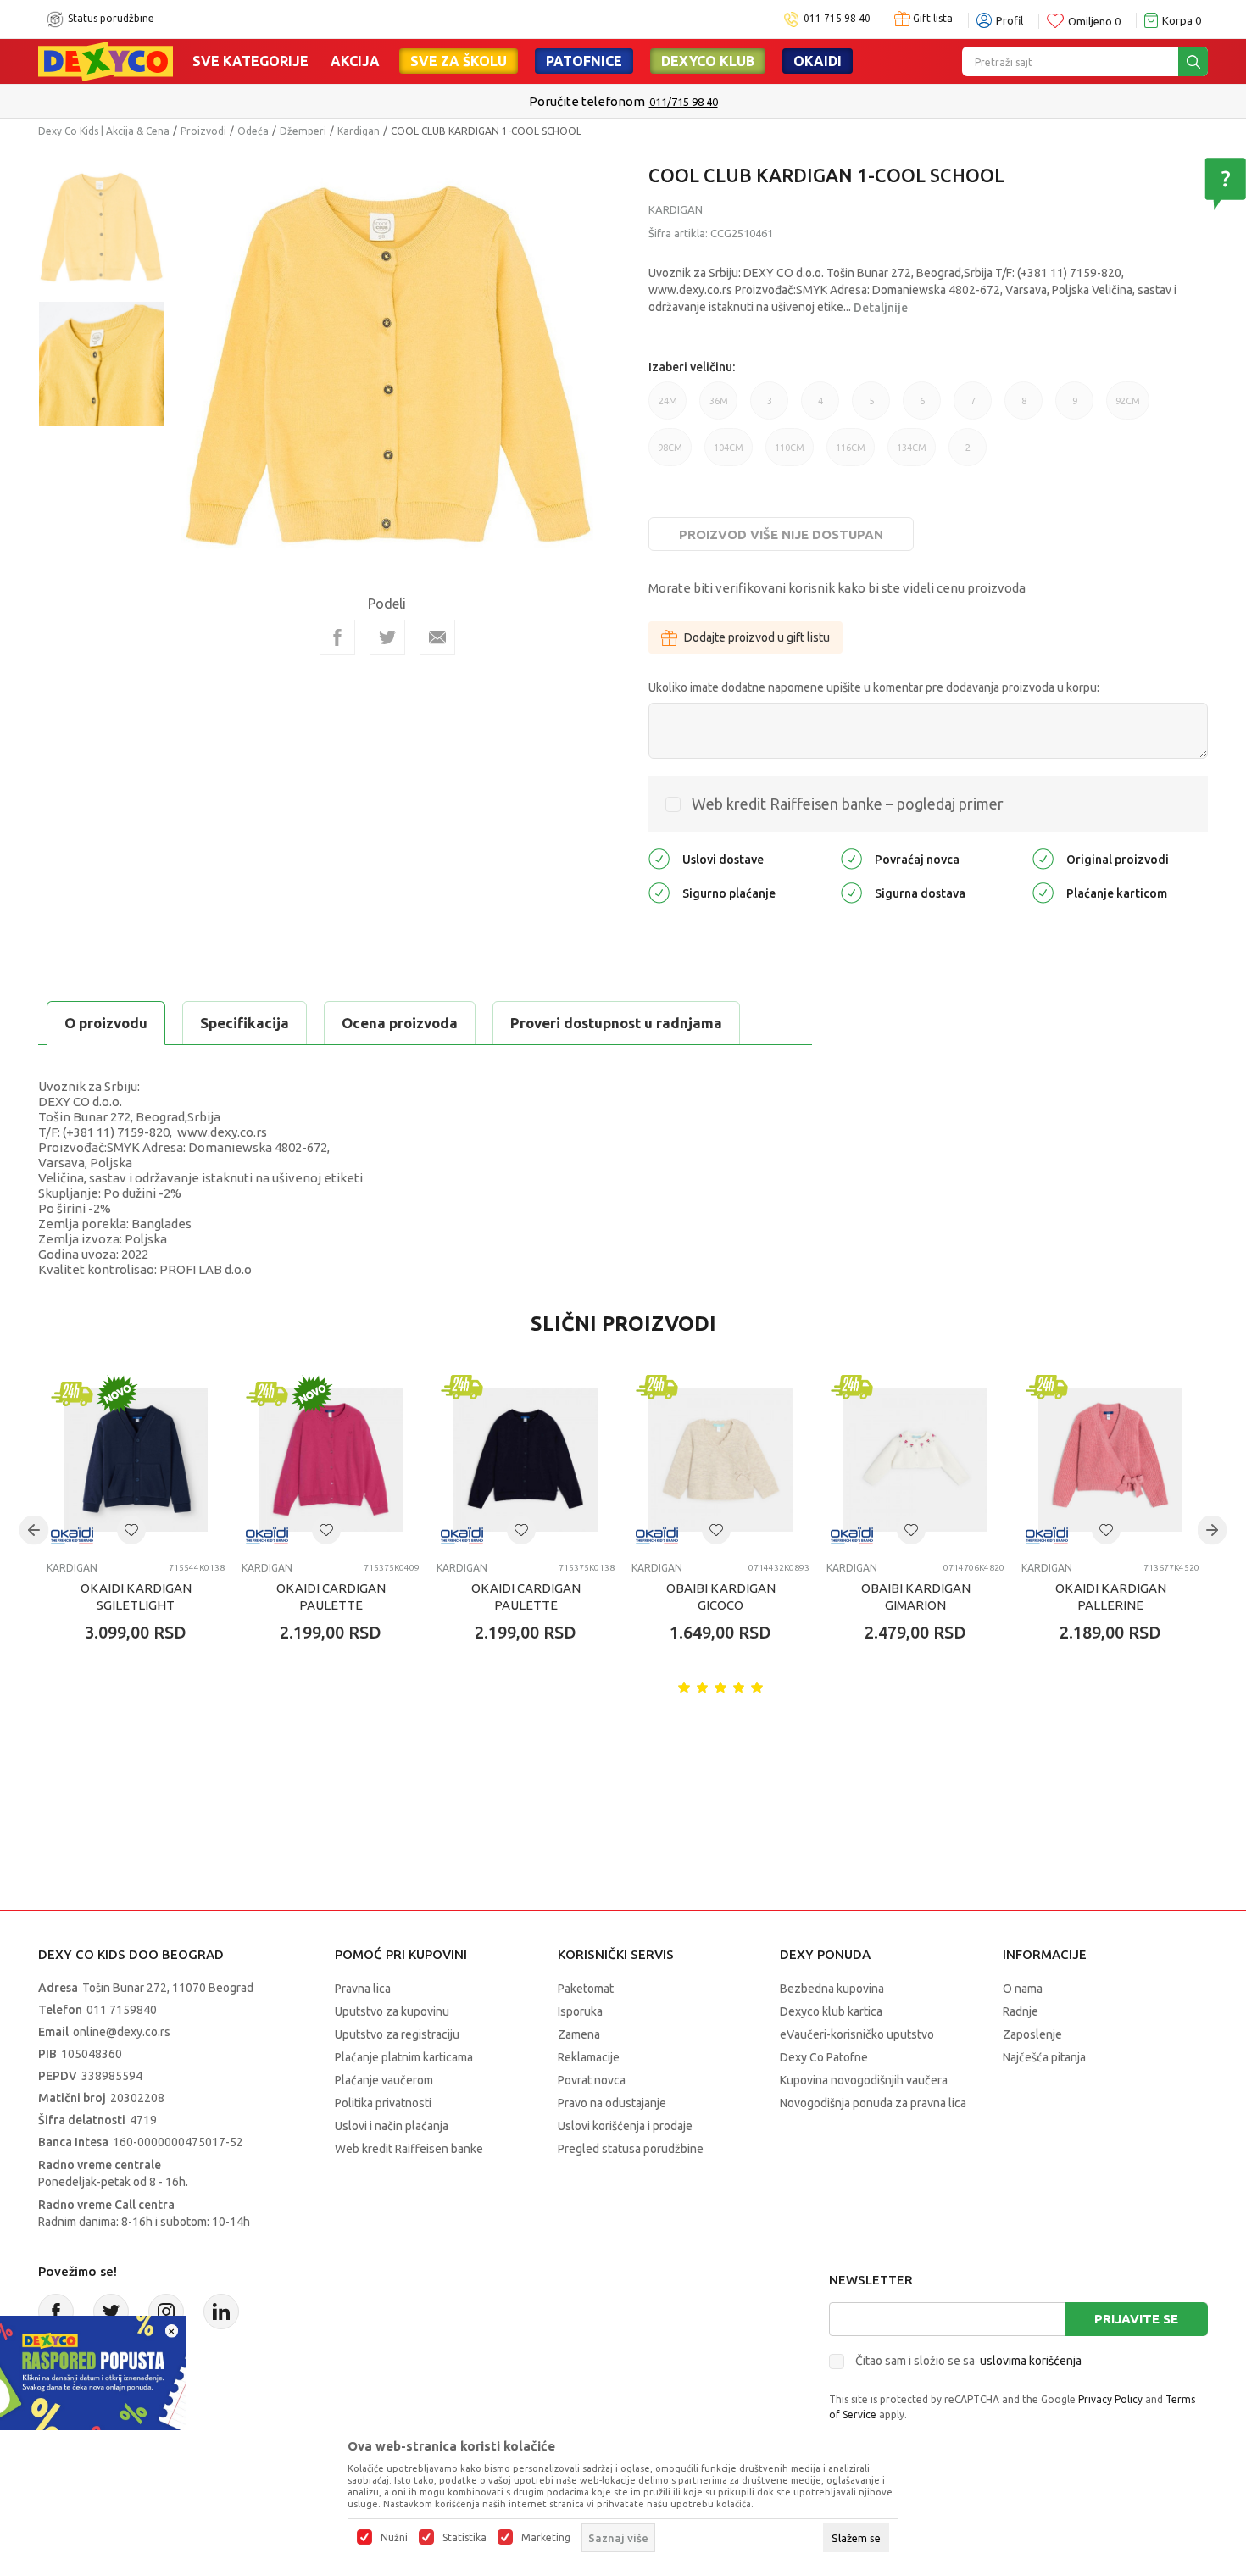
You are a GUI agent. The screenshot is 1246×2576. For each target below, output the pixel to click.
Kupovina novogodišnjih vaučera (864, 2080)
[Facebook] (337, 637)
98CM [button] (670, 454)
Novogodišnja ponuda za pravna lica (873, 2103)
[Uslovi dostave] (659, 858)
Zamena (579, 2034)
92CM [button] (1128, 408)
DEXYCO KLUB (708, 61)
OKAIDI (818, 61)
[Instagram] (166, 2312)
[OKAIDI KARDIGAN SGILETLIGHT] (136, 1460)
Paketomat (586, 1989)
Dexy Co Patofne (824, 2057)
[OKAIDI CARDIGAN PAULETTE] (331, 1460)
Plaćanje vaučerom (384, 2080)
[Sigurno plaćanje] (659, 892)
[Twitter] (111, 2312)
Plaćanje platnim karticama (404, 2057)
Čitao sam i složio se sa (968, 2361)
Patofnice (584, 61)
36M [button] (719, 408)
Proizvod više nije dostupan (781, 534)
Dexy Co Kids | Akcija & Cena (104, 131)
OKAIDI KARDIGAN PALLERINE (1111, 1597)
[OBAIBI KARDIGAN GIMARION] (915, 1460)
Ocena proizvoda (400, 1023)
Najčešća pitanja (1044, 2057)
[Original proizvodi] (1043, 858)
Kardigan (359, 131)
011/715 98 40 (684, 102)
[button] (131, 1530)
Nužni (394, 2538)
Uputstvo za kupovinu (392, 2011)
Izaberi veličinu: (692, 367)
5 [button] (871, 408)
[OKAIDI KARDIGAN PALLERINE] (1110, 1460)
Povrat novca (592, 2080)
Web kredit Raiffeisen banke (409, 2149)
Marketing (546, 2538)
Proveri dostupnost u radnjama (616, 1023)
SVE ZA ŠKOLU (459, 61)
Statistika (464, 2538)
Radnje (1021, 2011)
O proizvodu (106, 1023)
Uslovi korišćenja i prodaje (625, 2126)
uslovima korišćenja (1031, 2361)
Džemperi (303, 131)
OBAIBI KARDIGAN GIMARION (916, 1597)
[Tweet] (387, 637)
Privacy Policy (1110, 2399)
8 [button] (1024, 408)
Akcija (355, 61)
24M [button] (668, 408)
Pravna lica (363, 1989)
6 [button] (922, 408)
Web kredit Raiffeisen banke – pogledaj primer (848, 804)
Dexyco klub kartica (831, 2011)
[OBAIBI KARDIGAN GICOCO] (720, 1460)
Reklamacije (589, 2057)
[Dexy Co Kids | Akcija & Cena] (106, 60)
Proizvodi (203, 131)
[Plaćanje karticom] (1043, 892)
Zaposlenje (1032, 2034)
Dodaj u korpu (145, 1732)
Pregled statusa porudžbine (631, 2149)
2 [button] (968, 454)
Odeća (253, 131)
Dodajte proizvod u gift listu (757, 637)
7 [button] (973, 408)
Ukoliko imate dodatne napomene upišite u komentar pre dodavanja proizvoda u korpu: (874, 687)
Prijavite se (1136, 2319)
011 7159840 (122, 2010)
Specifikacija (245, 1023)
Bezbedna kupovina (832, 1989)
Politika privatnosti (383, 2103)
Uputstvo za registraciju (397, 2034)
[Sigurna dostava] (851, 892)
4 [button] (820, 408)
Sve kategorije (250, 61)
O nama (1023, 1989)
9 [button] (1075, 408)
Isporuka (580, 2011)
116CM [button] (851, 454)
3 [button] (770, 408)
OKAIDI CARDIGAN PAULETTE (331, 1597)
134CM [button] (912, 454)
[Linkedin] (221, 2312)
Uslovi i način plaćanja (392, 2126)
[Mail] (437, 637)
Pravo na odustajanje (612, 2103)
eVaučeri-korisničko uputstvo (857, 2034)
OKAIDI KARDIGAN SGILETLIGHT (136, 1597)
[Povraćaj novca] (851, 858)
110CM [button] (790, 454)
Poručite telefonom (587, 101)
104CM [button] (729, 454)
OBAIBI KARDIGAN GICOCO (721, 1597)
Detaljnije (881, 308)
